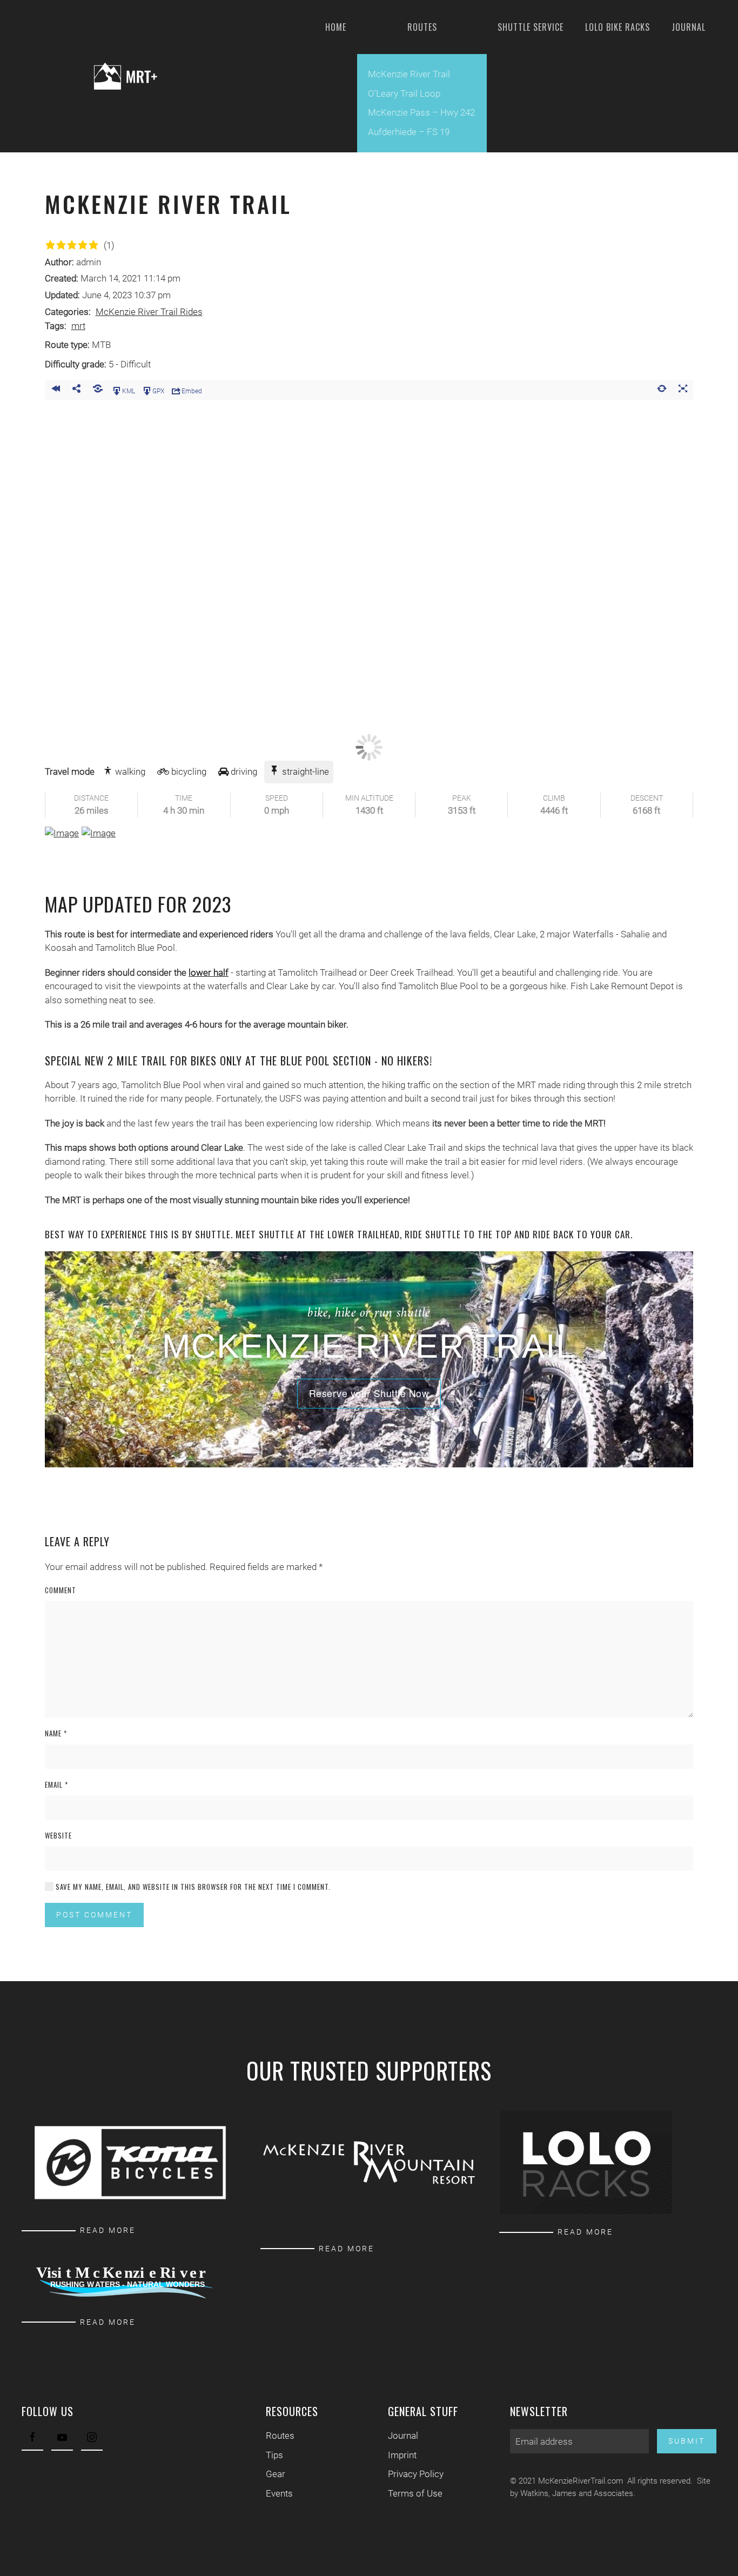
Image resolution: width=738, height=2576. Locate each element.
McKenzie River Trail (409, 74)
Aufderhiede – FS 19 (409, 132)
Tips (274, 2455)
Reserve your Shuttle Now (369, 1393)
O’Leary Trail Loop (404, 93)
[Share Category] (98, 390)
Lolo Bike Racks (618, 27)
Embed (192, 391)
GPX (158, 391)
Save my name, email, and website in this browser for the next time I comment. (192, 1887)
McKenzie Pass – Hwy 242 (421, 112)
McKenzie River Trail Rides (149, 312)
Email (56, 1785)
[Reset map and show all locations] (662, 390)
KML (129, 391)
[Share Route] (76, 390)
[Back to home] (98, 76)
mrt (78, 326)
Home (336, 27)
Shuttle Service (531, 27)
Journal (689, 27)
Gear (276, 2474)
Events (279, 2493)
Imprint (402, 2455)
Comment (61, 1590)
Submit (687, 2441)
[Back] (55, 390)
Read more (108, 2230)
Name (56, 1733)
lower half (209, 972)
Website (58, 1836)
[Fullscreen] (683, 390)
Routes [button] (422, 27)
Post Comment (94, 1915)
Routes (280, 2436)
